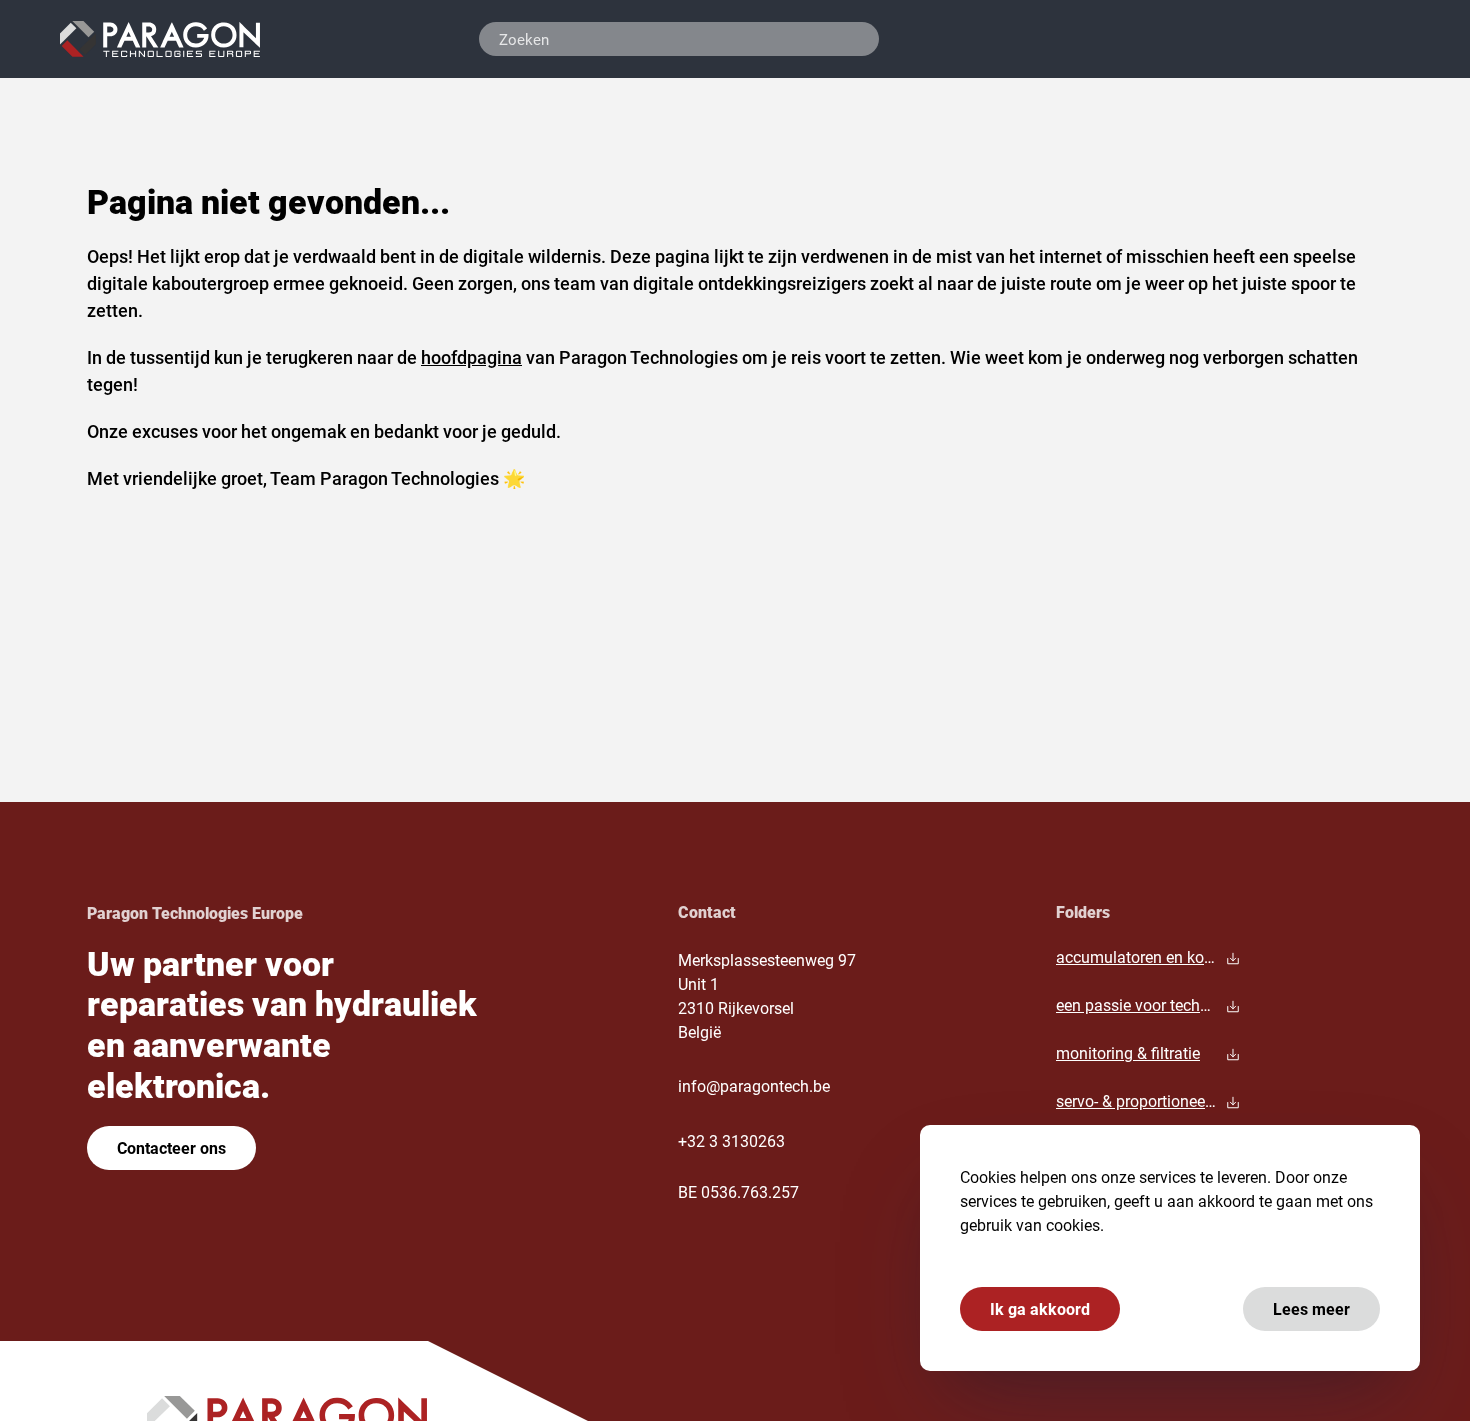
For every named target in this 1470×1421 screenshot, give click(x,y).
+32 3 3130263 (731, 1140)
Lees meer (1311, 1308)
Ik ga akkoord (1040, 1308)
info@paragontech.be (754, 1085)
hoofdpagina (471, 357)
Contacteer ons (171, 1147)
